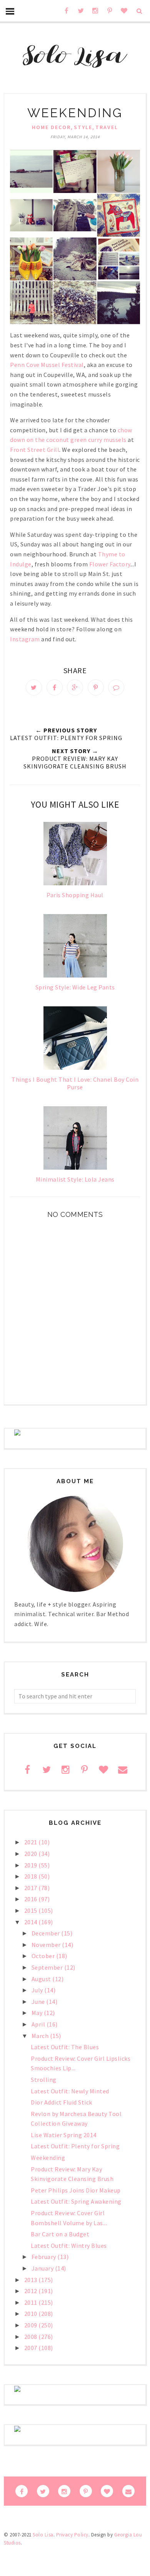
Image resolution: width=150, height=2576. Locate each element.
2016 (32, 1899)
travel (107, 127)
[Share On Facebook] (55, 687)
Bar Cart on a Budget (60, 2234)
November (47, 1945)
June (39, 2002)
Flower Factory (110, 564)
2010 (32, 2314)
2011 (32, 2302)
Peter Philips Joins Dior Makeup (76, 2190)
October (44, 1956)
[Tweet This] (34, 687)
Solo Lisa (43, 2535)
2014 (32, 1922)
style (83, 127)
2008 (32, 2337)
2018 (32, 1876)
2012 (32, 2291)
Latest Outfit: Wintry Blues (69, 2246)
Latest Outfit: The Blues (65, 2047)
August (42, 1979)
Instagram (25, 639)
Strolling (44, 2080)
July (38, 1990)
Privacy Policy (72, 2535)
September (48, 1967)
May (38, 2013)
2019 (32, 1865)
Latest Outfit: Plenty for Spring (75, 2146)
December (47, 1933)
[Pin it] (96, 687)
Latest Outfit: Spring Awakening (76, 2201)
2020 (32, 1854)
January (43, 2268)
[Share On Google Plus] (75, 687)
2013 (32, 2280)
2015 (32, 1910)
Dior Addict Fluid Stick (62, 2102)
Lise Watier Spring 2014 (64, 2135)
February (45, 2257)
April (39, 2024)
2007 (32, 2348)
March (41, 2036)
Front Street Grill (35, 450)
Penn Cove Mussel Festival (47, 365)
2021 (32, 1842)
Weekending (48, 2158)
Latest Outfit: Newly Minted (70, 2091)
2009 (32, 2325)
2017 (32, 1888)
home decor (51, 127)
